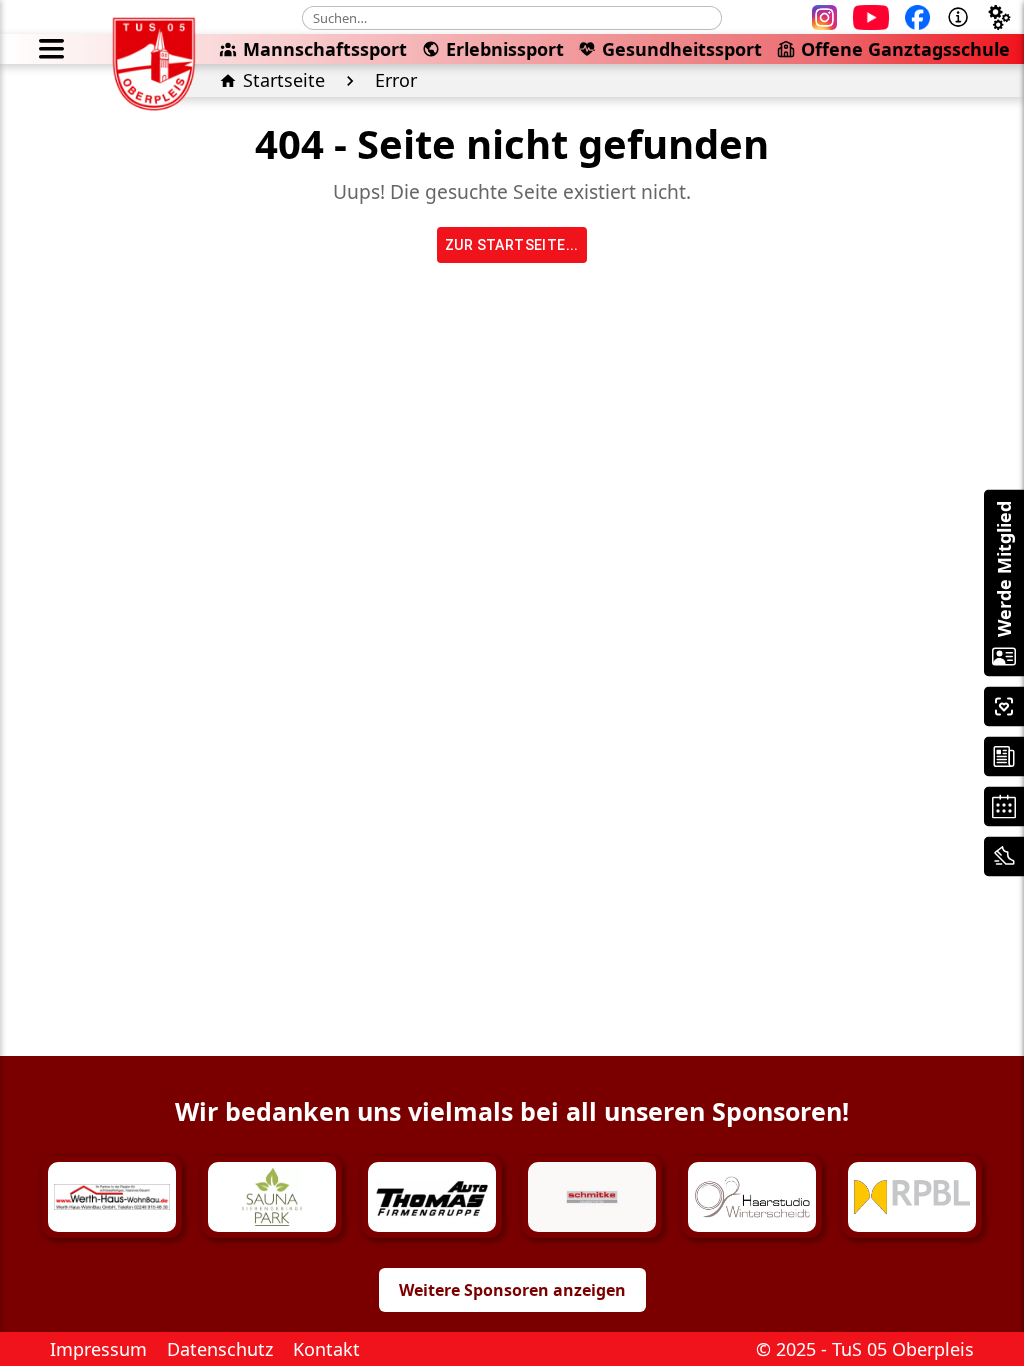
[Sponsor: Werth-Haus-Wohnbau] (112, 1197)
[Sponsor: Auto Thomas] (432, 1197)
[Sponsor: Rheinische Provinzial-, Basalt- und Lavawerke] (912, 1197)
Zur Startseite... (512, 245)
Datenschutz (220, 1349)
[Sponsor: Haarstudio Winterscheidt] (752, 1197)
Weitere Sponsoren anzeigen (512, 1290)
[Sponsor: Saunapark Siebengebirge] (272, 1197)
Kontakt (326, 1349)
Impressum (98, 1349)
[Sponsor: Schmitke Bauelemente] (592, 1197)
